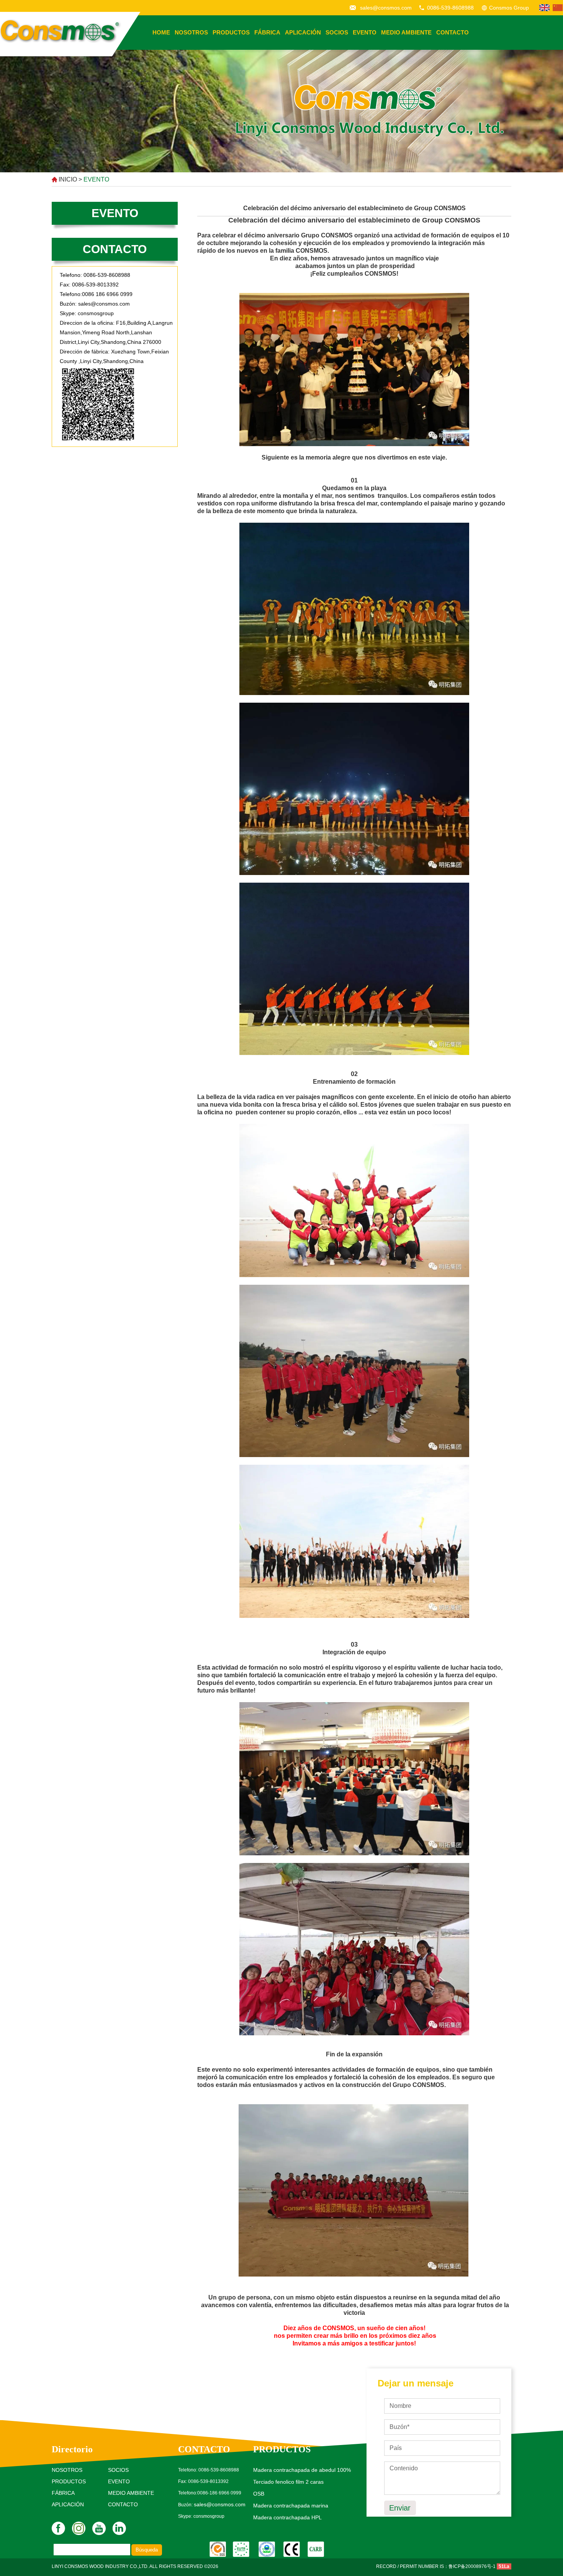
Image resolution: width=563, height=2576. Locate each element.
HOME (161, 32)
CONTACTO (453, 32)
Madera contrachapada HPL (287, 2517)
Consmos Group (509, 8)
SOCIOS (337, 32)
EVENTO (365, 32)
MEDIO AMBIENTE (406, 32)
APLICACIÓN (303, 32)
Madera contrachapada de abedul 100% (302, 2470)
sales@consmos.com (386, 8)
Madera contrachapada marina (291, 2506)
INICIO (68, 179)
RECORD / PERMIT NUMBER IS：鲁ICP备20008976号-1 (436, 2566)
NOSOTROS (191, 32)
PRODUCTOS (231, 32)
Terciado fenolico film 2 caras (288, 2482)
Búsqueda (147, 2550)
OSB (259, 2494)
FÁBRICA (267, 32)
